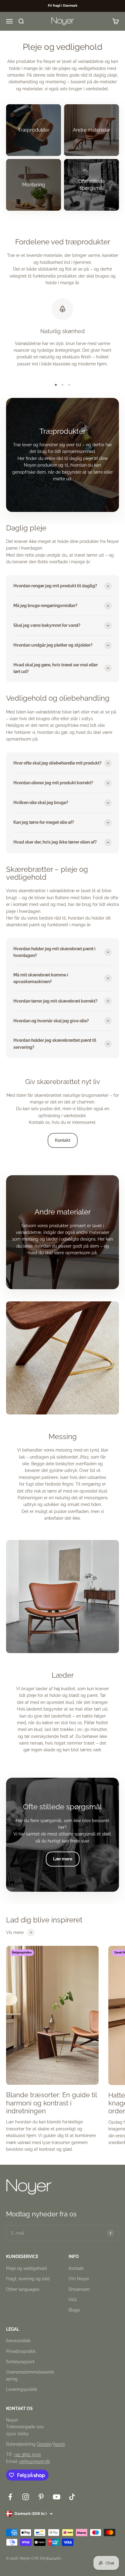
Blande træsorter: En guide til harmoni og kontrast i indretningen (51, 2103)
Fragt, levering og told (28, 2279)
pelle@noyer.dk (35, 2461)
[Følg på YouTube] (57, 2497)
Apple (59, 2444)
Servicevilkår (19, 2341)
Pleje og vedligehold (26, 2268)
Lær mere (63, 1859)
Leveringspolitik (22, 2389)
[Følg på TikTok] (72, 2497)
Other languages (23, 2289)
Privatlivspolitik (21, 2351)
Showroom (79, 2289)
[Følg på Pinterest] (41, 2497)
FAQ (73, 2300)
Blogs (74, 2310)
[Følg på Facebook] (10, 2497)
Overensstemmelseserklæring (30, 2375)
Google (44, 2444)
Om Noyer (79, 2279)
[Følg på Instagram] (26, 2497)
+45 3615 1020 (27, 2454)
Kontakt (63, 1140)
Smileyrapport (20, 2362)
